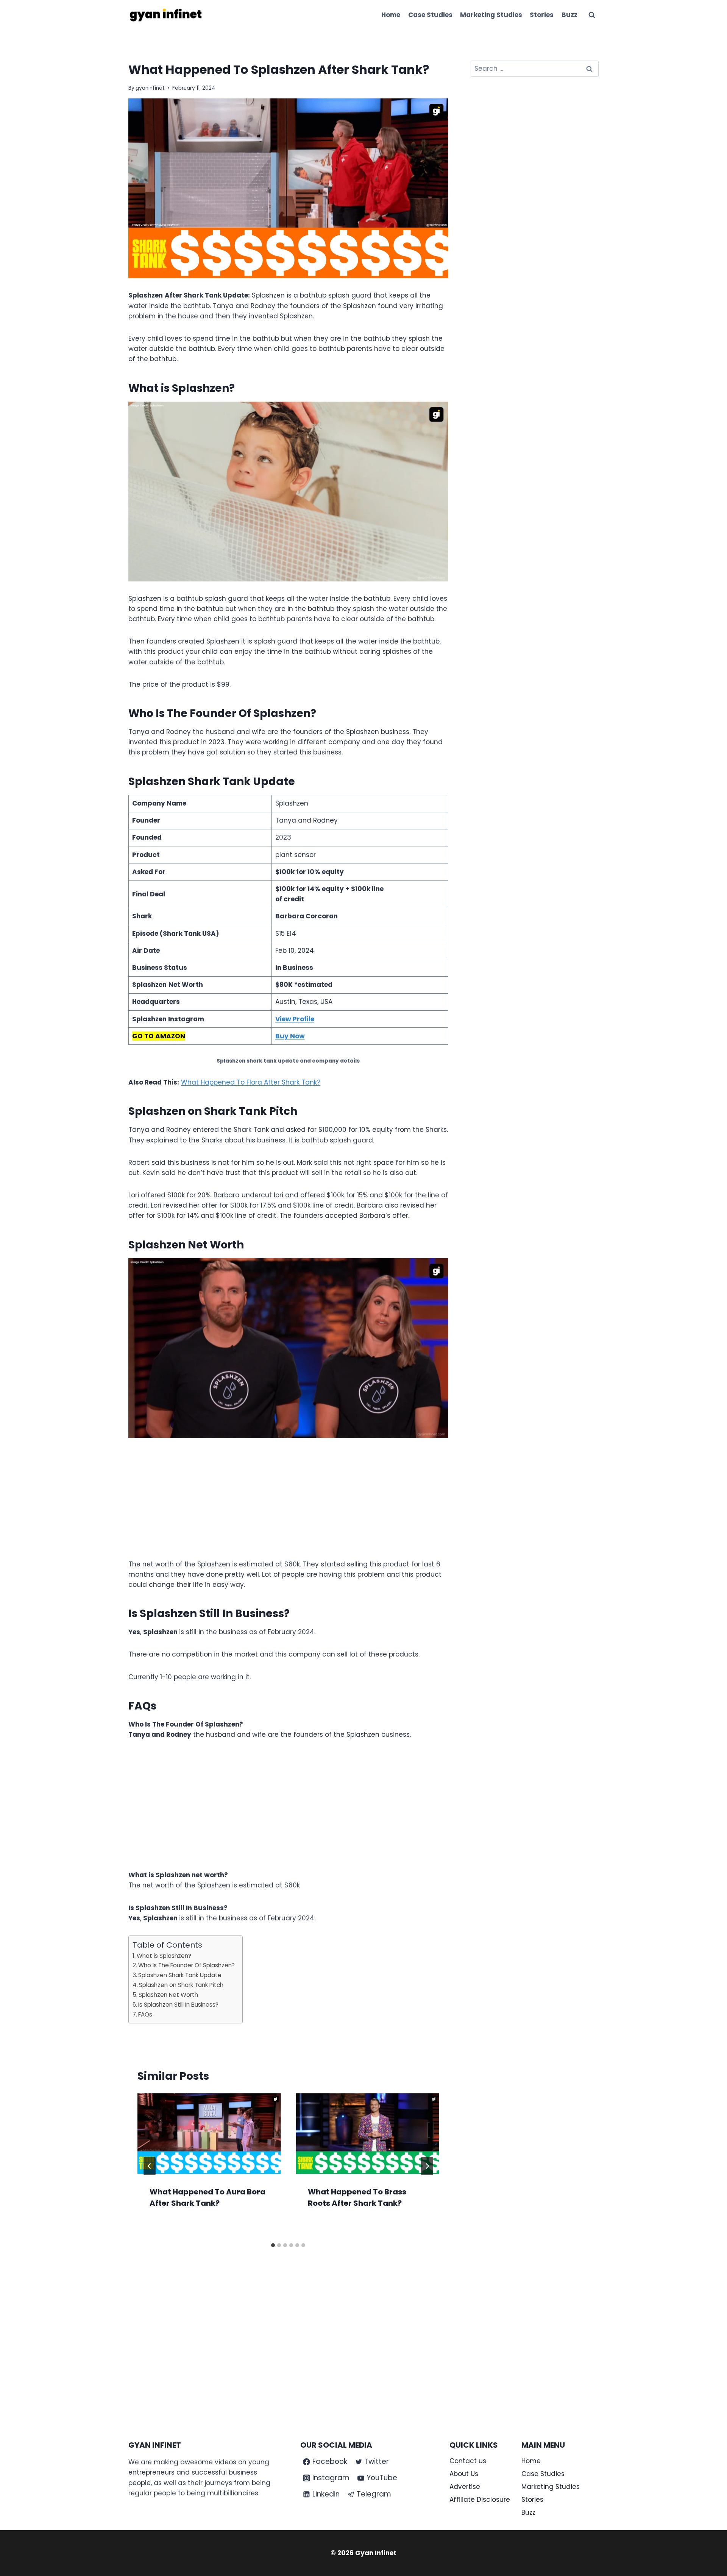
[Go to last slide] (150, 2166)
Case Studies (430, 15)
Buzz (569, 15)
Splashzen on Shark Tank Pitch (181, 1985)
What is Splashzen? (165, 1956)
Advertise (465, 2487)
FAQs (145, 2014)
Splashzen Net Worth (168, 1995)
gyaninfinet (150, 88)
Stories (542, 15)
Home (391, 15)
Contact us (468, 2461)
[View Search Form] (592, 15)
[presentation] (209, 2134)
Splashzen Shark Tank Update (180, 1975)
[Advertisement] (288, 1503)
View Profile (295, 1019)
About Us (464, 2474)
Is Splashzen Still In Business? (178, 2005)
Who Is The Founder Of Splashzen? (186, 1965)
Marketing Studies (491, 15)
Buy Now (290, 1036)
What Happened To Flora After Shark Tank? (251, 1082)
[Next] (427, 2166)
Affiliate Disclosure (480, 2500)
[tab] (273, 2245)
